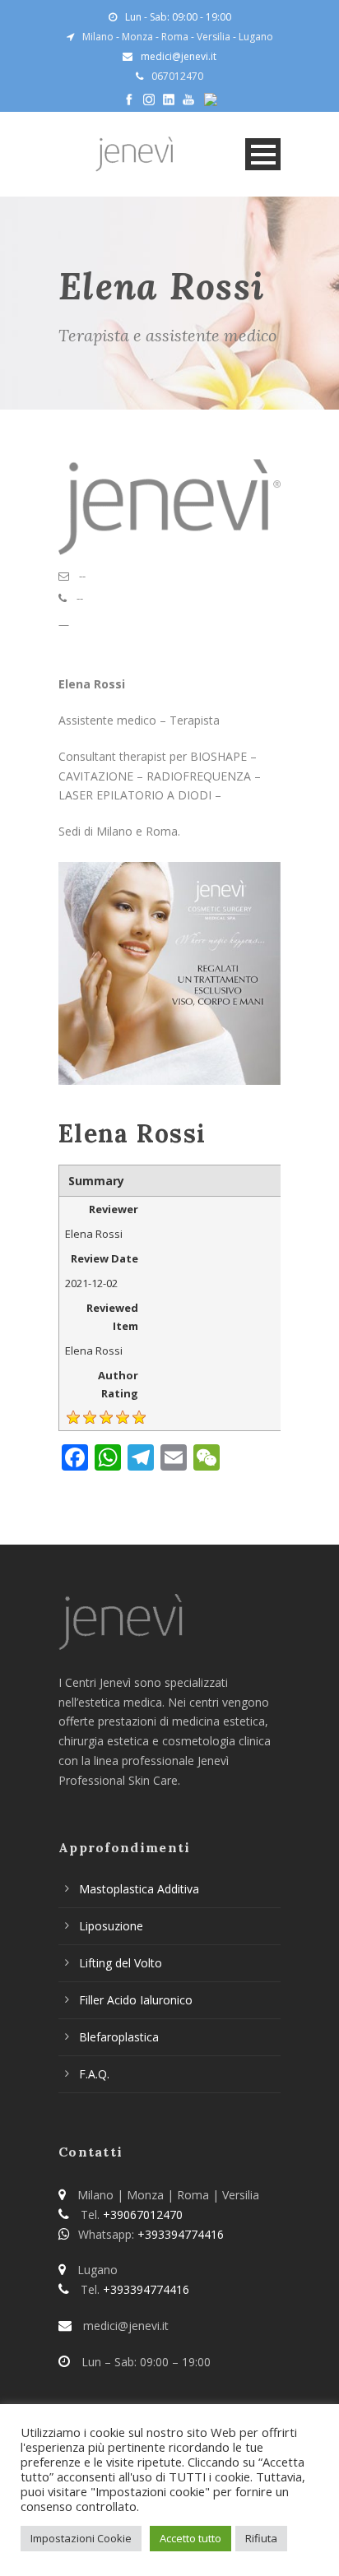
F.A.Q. (94, 2074)
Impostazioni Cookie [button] (81, 2538)
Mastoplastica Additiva (139, 1889)
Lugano (256, 37)
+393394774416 (181, 2234)
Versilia (214, 37)
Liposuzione (111, 1926)
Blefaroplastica (119, 2037)
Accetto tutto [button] (190, 2538)
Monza (137, 37)
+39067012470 (143, 2215)
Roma (175, 37)
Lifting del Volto (121, 1963)
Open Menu (263, 154)
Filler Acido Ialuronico (136, 2000)
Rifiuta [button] (261, 2538)
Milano (98, 37)
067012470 (177, 76)
